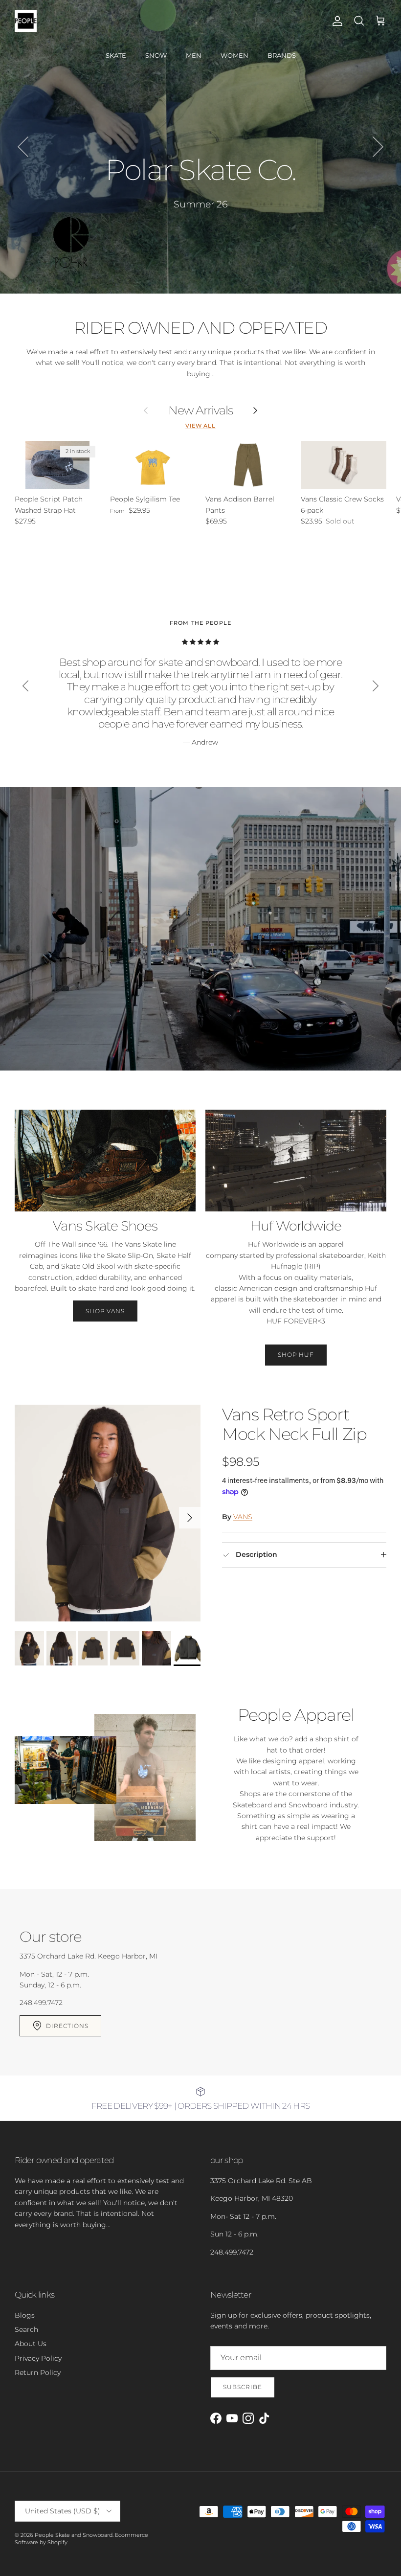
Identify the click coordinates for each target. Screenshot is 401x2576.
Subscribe (243, 2387)
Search (26, 2329)
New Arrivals (201, 410)
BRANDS (282, 55)
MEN (194, 55)
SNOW (156, 55)
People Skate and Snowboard (74, 2535)
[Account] (335, 21)
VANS (243, 1517)
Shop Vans (105, 1311)
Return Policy (38, 2372)
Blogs (25, 2315)
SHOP (200, 205)
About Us (31, 2344)
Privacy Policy (38, 2358)
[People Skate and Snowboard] (26, 21)
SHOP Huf (296, 1355)
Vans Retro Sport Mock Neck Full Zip (294, 1425)
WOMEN (234, 55)
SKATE (116, 55)
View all (200, 426)
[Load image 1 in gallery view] (108, 1513)
